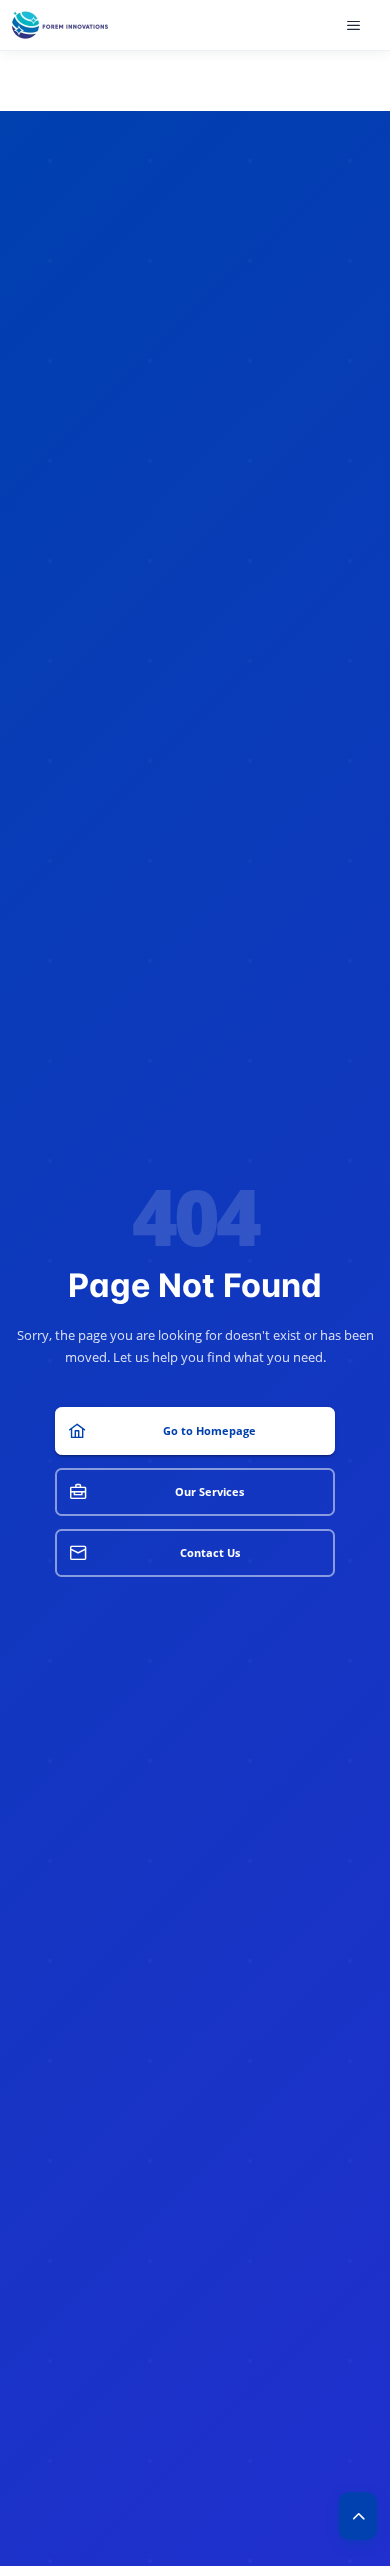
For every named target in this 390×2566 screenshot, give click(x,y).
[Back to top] (358, 2516)
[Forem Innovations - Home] (60, 25)
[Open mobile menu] (356, 25)
